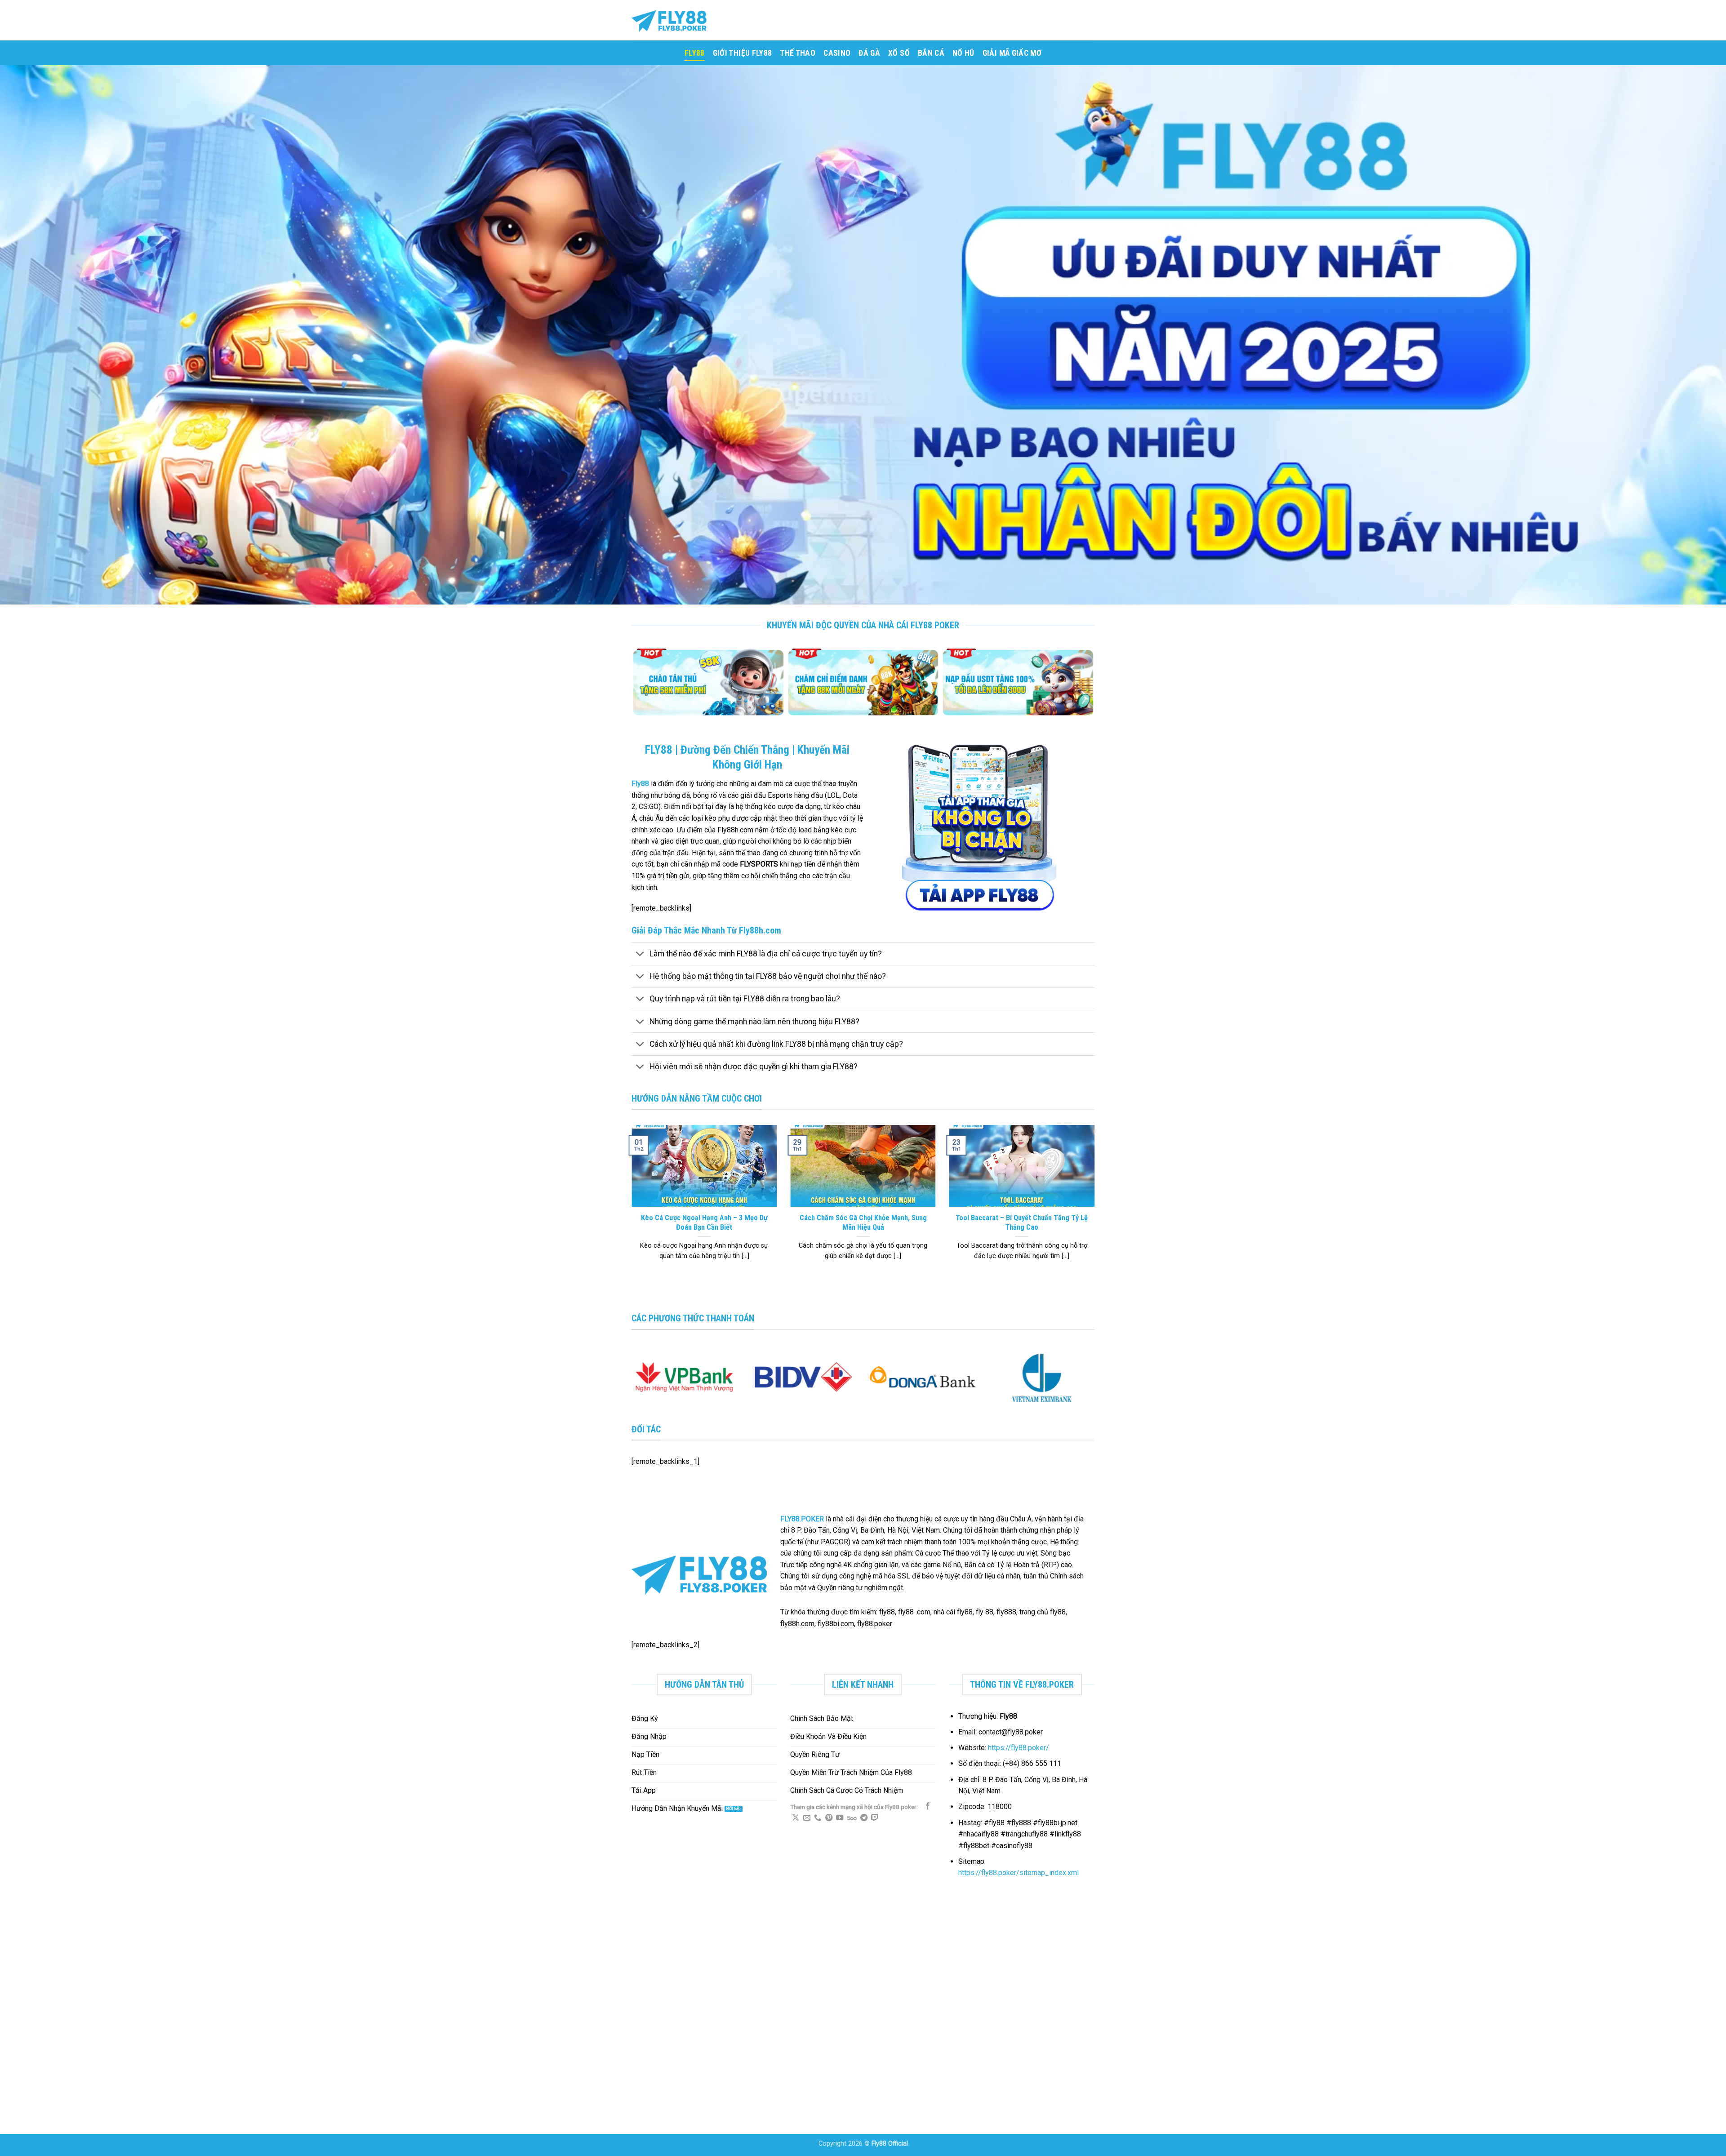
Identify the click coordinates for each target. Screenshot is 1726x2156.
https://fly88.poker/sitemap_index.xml (1019, 1873)
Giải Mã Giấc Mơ (1012, 53)
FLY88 (695, 53)
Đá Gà (869, 53)
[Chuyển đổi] (640, 954)
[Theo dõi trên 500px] (852, 1818)
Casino (837, 53)
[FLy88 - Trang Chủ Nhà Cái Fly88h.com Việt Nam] (676, 20)
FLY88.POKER (802, 1519)
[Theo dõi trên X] (796, 1818)
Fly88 (640, 784)
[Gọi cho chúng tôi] (818, 1818)
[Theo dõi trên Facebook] (928, 1806)
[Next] (1090, 687)
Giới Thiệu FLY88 (743, 53)
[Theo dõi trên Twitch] (875, 1818)
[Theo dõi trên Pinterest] (829, 1818)
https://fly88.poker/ (1019, 1748)
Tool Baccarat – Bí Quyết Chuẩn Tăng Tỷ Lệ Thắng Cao (1022, 1223)
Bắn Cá (931, 53)
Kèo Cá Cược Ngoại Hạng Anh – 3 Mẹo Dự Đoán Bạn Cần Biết (704, 1223)
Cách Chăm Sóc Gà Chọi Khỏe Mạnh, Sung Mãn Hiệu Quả (863, 1223)
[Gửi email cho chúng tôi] (807, 1818)
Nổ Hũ (963, 53)
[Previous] (636, 687)
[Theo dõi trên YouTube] (840, 1818)
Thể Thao (798, 53)
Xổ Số (899, 53)
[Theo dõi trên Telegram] (864, 1818)
